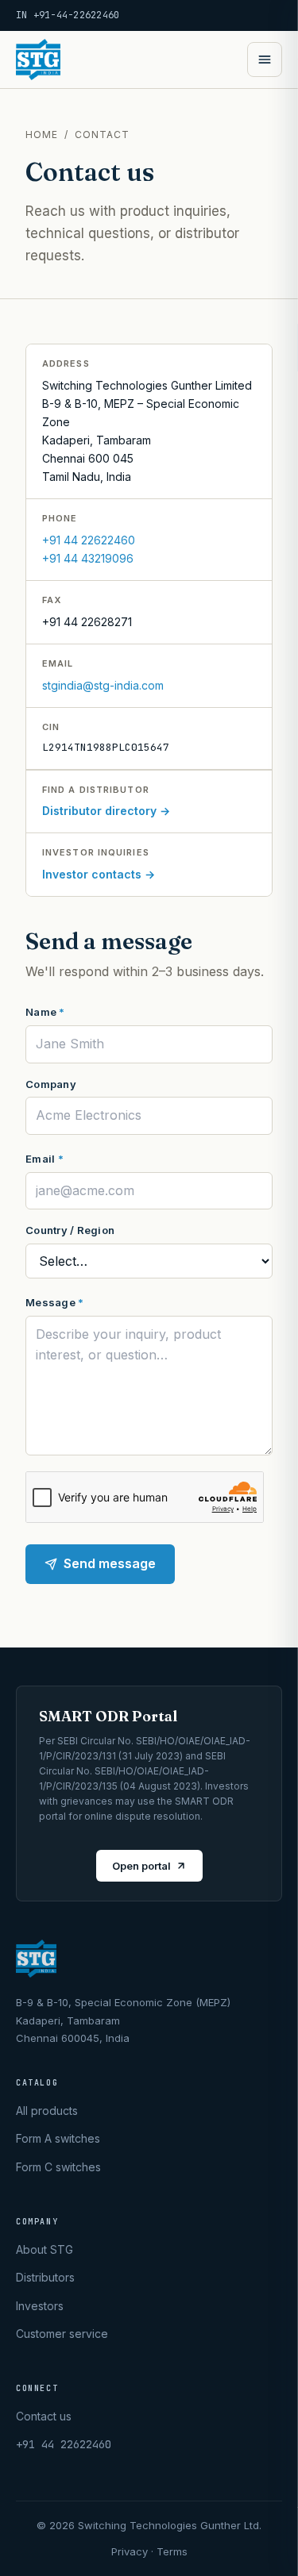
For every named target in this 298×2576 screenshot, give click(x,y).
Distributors (45, 2277)
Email (45, 1159)
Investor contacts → (99, 874)
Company (51, 1084)
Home (42, 135)
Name (45, 1012)
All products (47, 2111)
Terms (172, 2551)
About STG (45, 2249)
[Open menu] (265, 60)
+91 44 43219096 (88, 558)
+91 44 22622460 (89, 540)
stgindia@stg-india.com (103, 685)
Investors (40, 2306)
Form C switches (58, 2167)
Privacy (130, 2551)
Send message (110, 1563)
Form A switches (58, 2138)
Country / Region (70, 1230)
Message (54, 1302)
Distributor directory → (106, 811)
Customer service (62, 2334)
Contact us (44, 2416)
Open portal (141, 1866)
